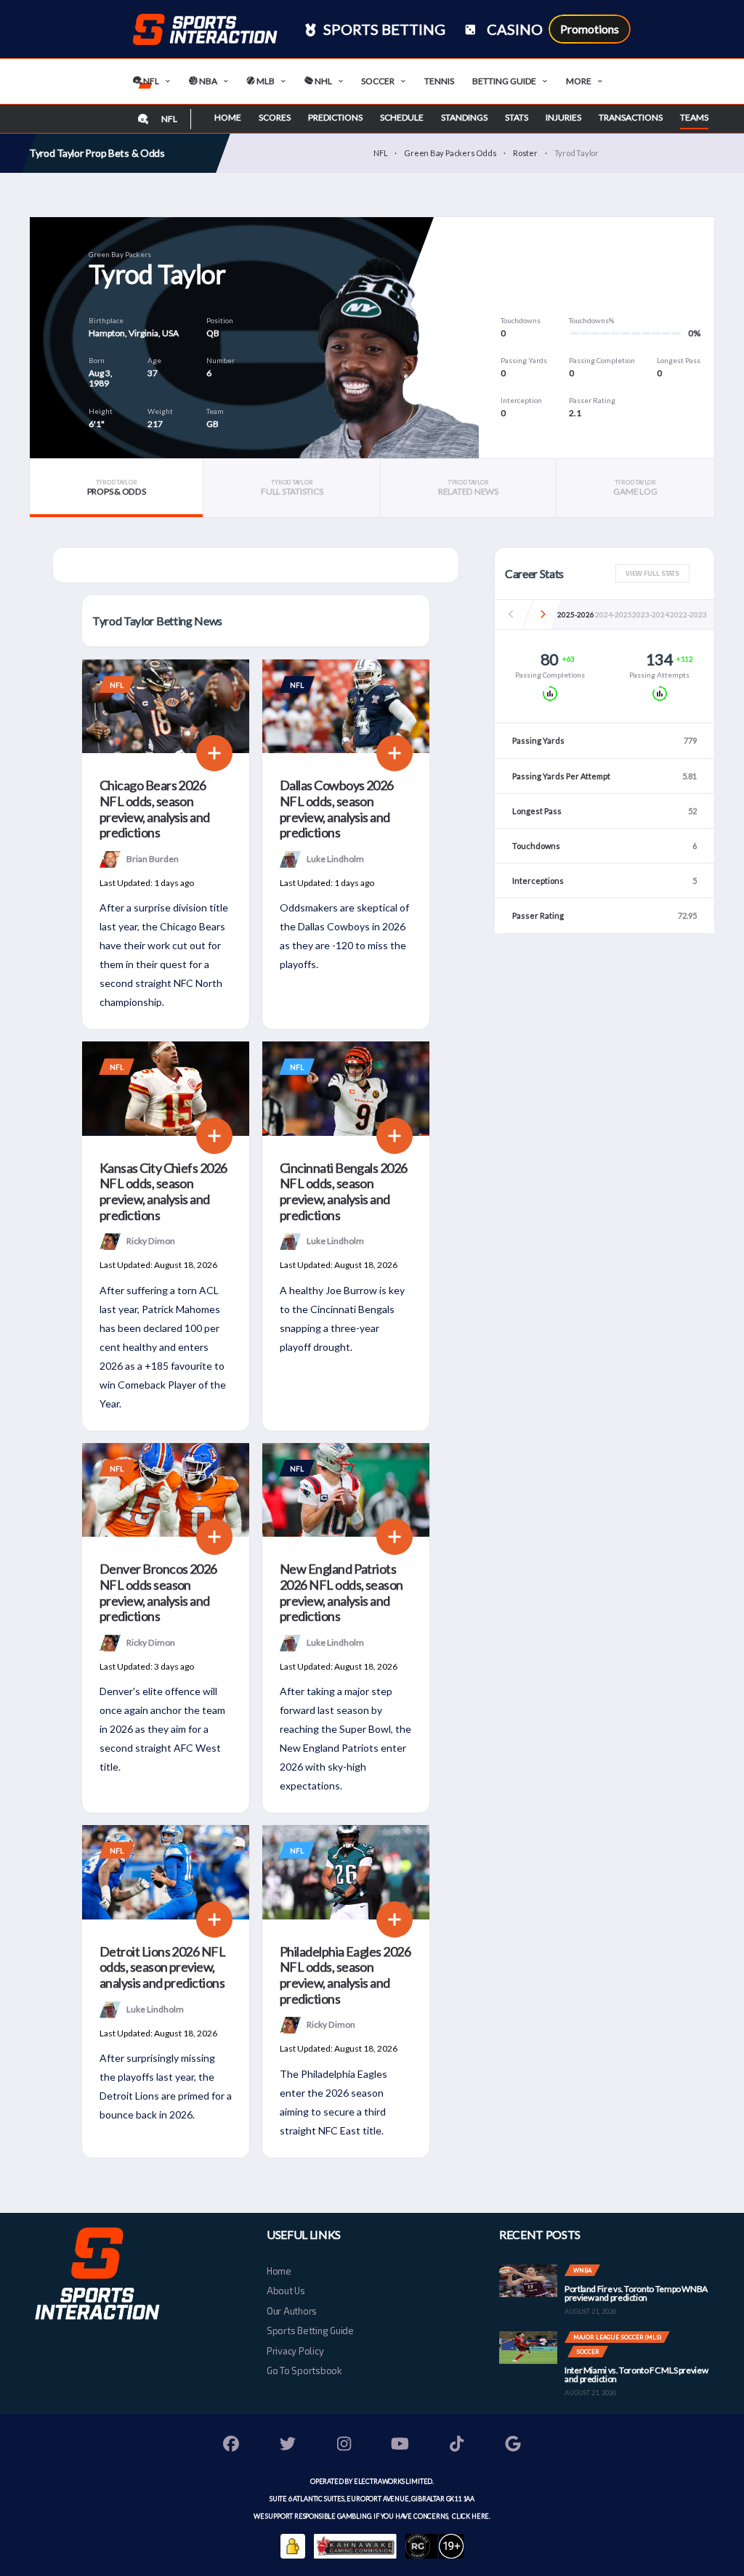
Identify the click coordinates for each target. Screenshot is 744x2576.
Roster (525, 153)
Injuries (563, 117)
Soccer (378, 81)
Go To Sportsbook (304, 2370)
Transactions (631, 117)
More (579, 81)
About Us (286, 2291)
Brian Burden (153, 858)
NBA (207, 81)
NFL (150, 81)
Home (228, 117)
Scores (275, 117)
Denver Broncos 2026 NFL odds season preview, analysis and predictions (158, 1592)
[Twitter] (288, 2446)
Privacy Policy (295, 2351)
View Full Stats (652, 573)
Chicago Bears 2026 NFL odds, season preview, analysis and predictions (155, 809)
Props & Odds (117, 488)
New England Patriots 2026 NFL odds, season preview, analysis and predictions (341, 1592)
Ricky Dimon (151, 1241)
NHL (323, 81)
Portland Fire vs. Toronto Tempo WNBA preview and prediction (636, 2293)
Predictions (335, 117)
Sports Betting (383, 29)
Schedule (402, 117)
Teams (694, 117)
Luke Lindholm (335, 858)
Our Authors (292, 2311)
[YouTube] (400, 2446)
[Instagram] (344, 2446)
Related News (468, 488)
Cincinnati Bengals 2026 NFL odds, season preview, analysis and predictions (344, 1191)
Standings (464, 117)
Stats (517, 117)
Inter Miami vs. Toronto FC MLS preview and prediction (636, 2374)
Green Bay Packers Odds (450, 153)
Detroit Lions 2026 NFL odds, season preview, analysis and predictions (162, 1967)
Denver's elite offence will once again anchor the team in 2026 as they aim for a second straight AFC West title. (162, 1729)
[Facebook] (232, 2446)
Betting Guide (504, 81)
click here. (470, 2516)
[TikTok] (457, 2446)
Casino (513, 29)
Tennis (439, 81)
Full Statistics (292, 488)
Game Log (635, 488)
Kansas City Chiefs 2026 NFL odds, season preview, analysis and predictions (163, 1191)
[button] (543, 614)
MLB (265, 81)
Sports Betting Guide (310, 2331)
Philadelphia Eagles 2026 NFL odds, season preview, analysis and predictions (345, 1975)
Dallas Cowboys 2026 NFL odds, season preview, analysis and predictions (337, 809)
